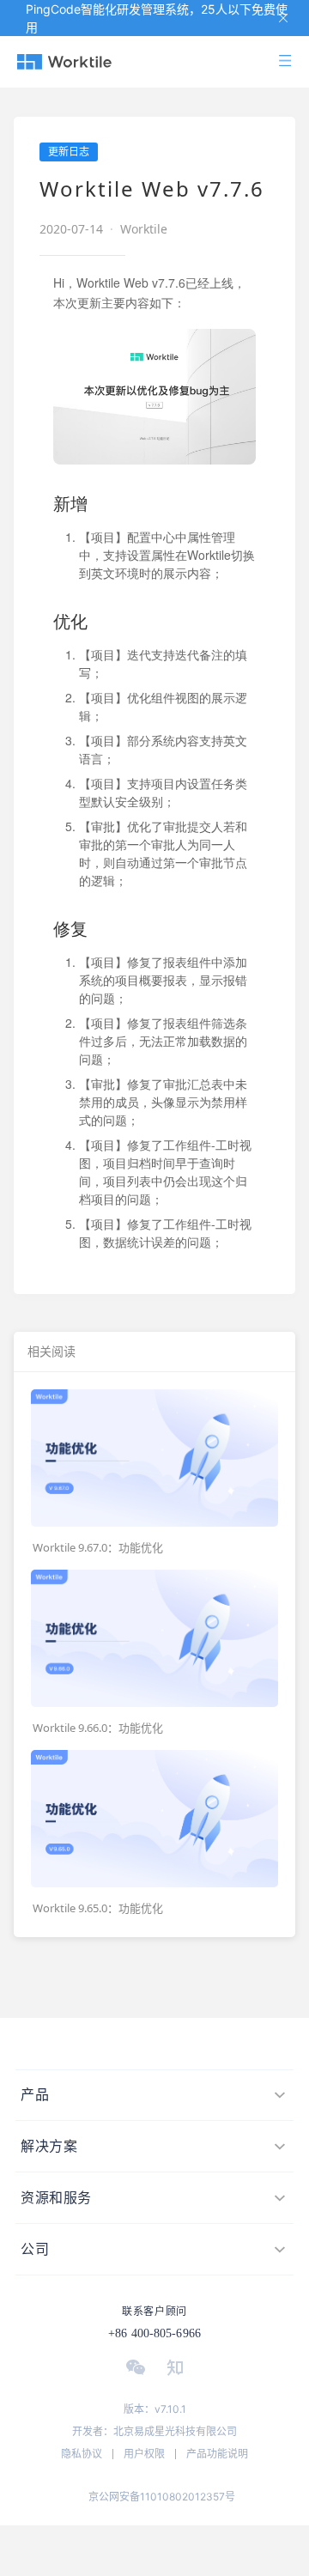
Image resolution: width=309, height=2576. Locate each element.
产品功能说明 (217, 2454)
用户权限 (144, 2454)
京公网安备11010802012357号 (162, 2497)
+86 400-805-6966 (154, 2333)
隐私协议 (82, 2454)
